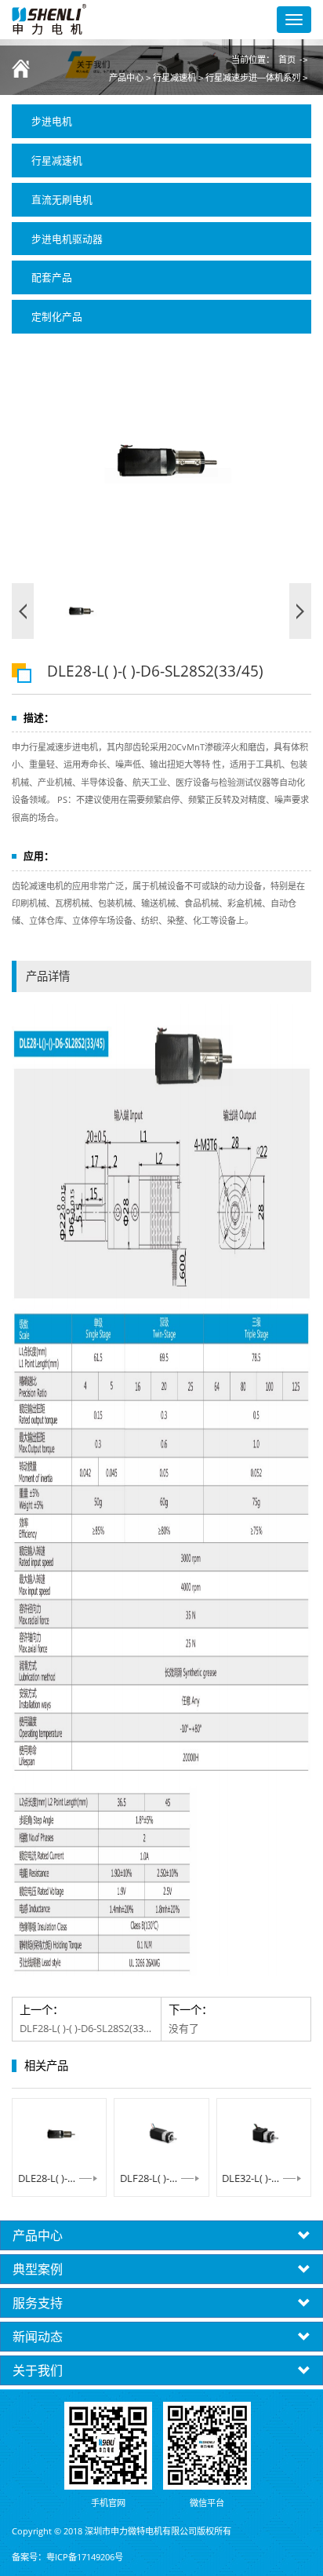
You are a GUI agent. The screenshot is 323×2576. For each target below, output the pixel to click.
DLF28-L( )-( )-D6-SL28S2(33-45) (161, 2178)
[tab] (161, 121)
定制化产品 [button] (57, 316)
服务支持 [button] (38, 2303)
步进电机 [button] (52, 121)
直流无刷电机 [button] (62, 199)
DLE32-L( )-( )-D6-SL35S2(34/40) (263, 2178)
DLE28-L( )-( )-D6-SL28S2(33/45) (60, 2178)
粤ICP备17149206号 (85, 2557)
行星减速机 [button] (57, 160)
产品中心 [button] (38, 2235)
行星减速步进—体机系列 (253, 78)
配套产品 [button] (52, 277)
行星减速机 (174, 78)
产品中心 (126, 78)
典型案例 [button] (38, 2269)
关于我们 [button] (38, 2370)
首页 (287, 60)
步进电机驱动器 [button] (67, 239)
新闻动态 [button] (38, 2337)
